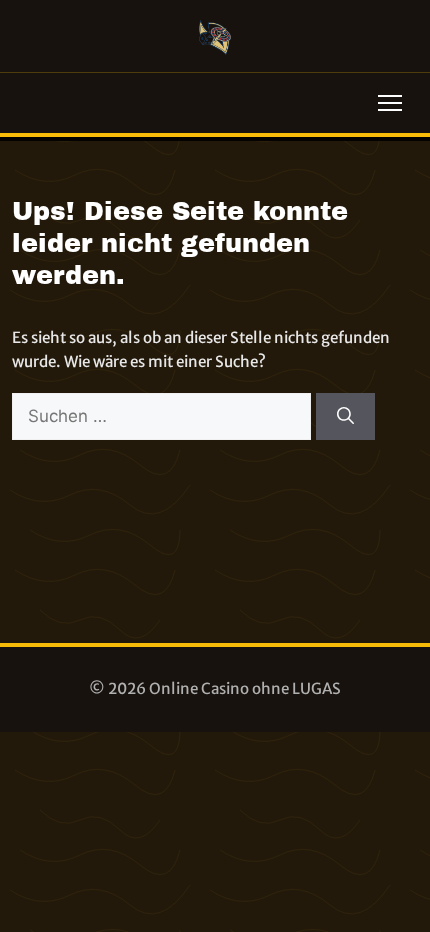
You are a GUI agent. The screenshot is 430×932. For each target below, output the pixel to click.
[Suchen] (345, 417)
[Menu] (390, 103)
